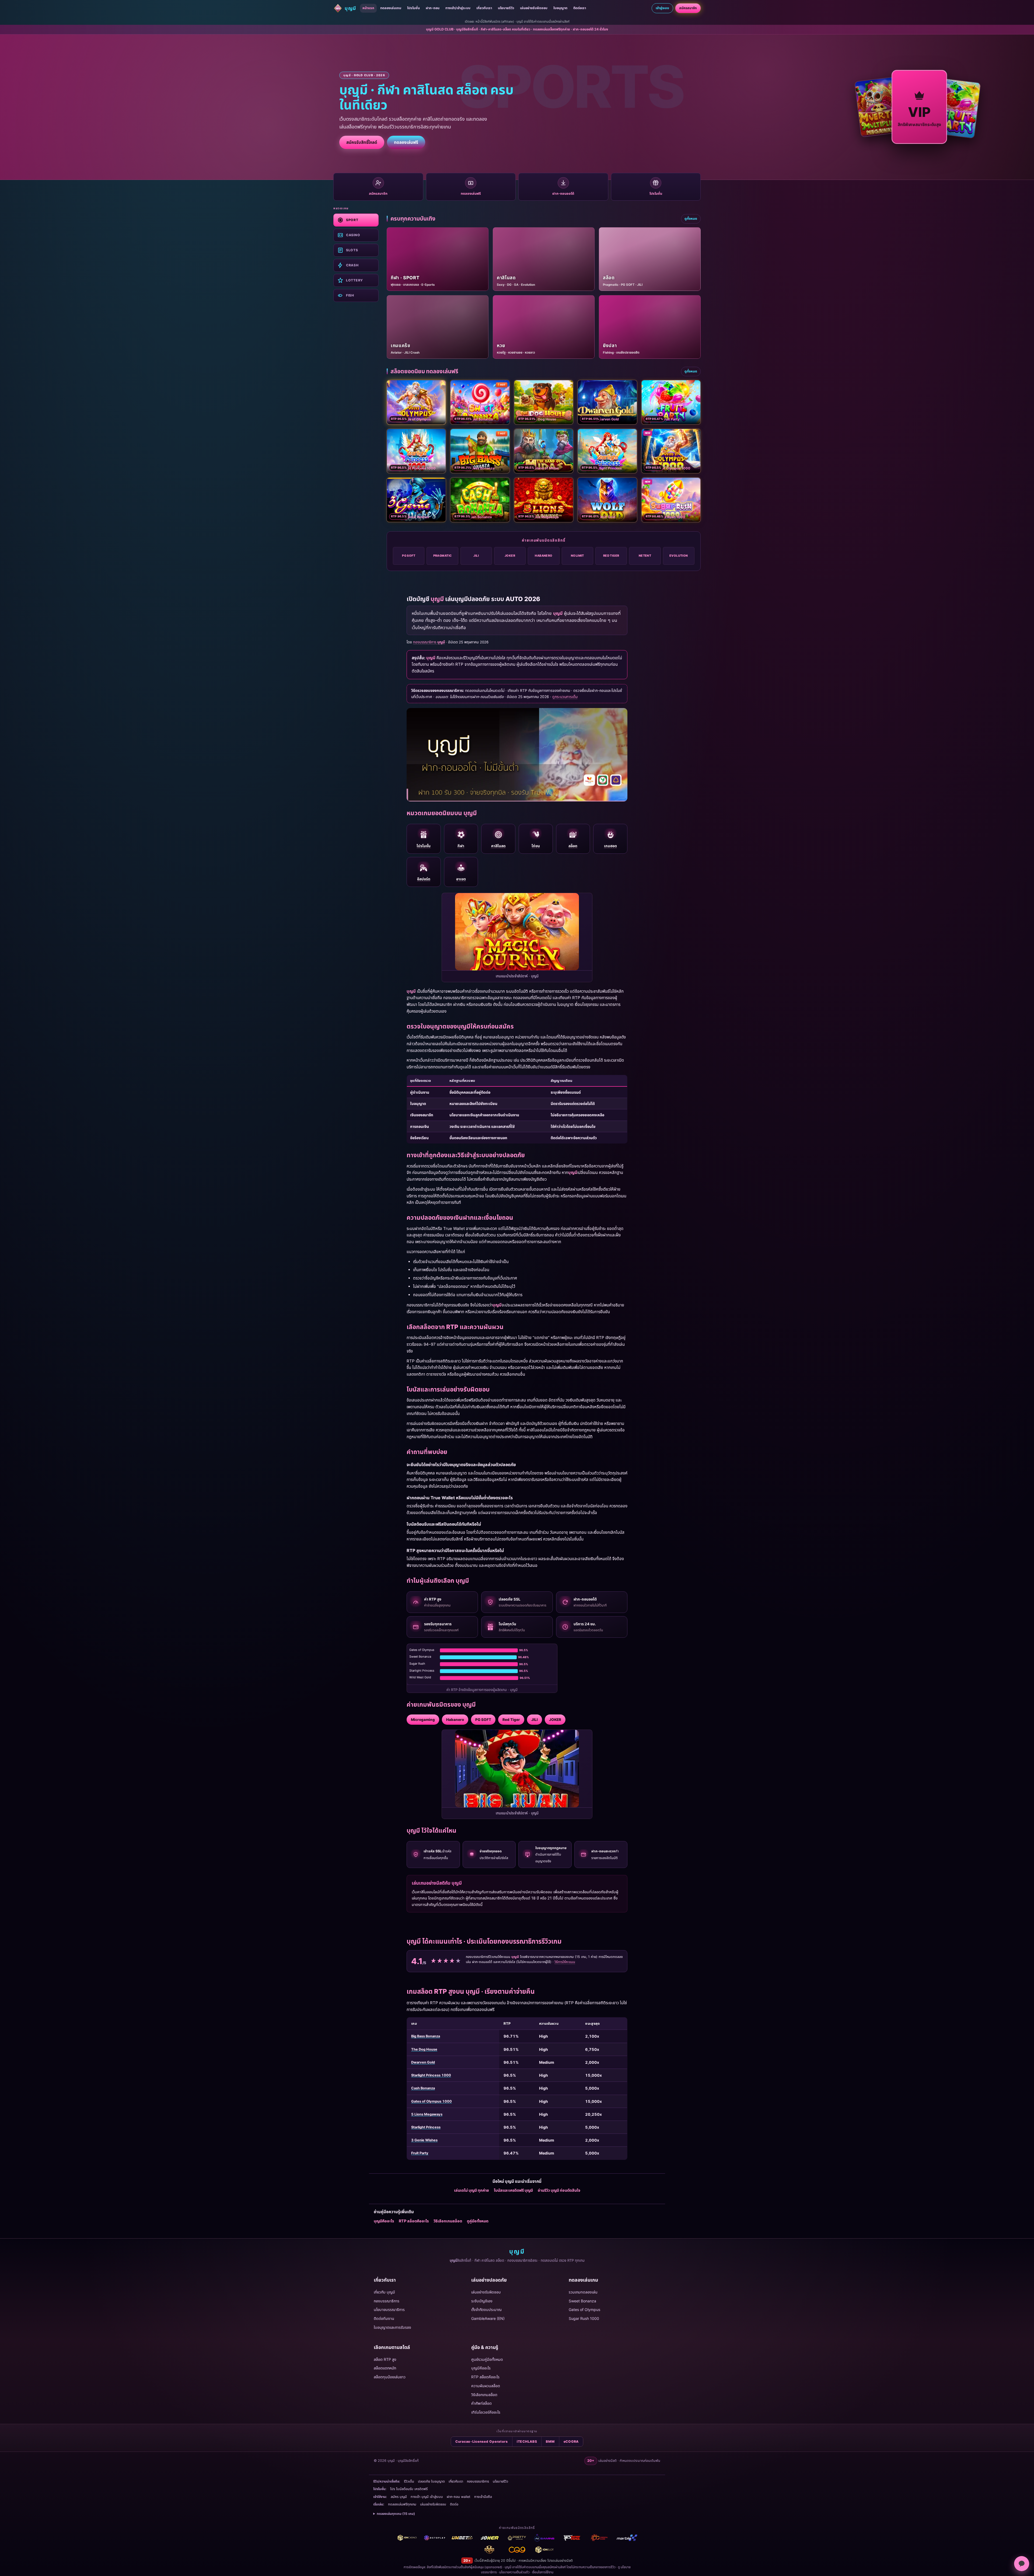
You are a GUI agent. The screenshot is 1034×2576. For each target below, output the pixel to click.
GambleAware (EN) (488, 2318)
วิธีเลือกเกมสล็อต (448, 2221)
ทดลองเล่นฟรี (406, 142)
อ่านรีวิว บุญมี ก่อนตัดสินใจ (559, 2190)
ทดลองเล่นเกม (391, 8)
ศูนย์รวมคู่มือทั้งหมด (487, 2359)
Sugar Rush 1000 (584, 2318)
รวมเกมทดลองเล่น (583, 2292)
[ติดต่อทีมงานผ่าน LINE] (1022, 2564)
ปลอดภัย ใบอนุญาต (431, 2481)
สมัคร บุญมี (399, 2497)
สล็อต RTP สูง (385, 2359)
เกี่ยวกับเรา (484, 8)
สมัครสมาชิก (688, 8)
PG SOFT (409, 556)
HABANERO (544, 556)
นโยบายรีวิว (506, 8)
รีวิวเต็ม (409, 2481)
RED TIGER (611, 556)
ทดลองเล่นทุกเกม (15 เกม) (396, 2514)
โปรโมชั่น (413, 8)
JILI (476, 556)
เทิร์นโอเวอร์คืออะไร (486, 2412)
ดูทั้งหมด (691, 219)
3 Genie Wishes (424, 2140)
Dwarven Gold (423, 2062)
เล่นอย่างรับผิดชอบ (534, 8)
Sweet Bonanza (582, 2301)
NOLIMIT (577, 556)
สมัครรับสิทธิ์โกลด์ (362, 142)
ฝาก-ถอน (433, 8)
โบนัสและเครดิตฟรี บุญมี (513, 2190)
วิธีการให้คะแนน (565, 1962)
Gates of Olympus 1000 (432, 2101)
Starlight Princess (426, 2127)
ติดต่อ (454, 2504)
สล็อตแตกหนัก (385, 2368)
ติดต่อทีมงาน (384, 2318)
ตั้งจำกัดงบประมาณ (486, 2310)
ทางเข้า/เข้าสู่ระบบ (458, 8)
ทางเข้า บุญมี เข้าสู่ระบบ (427, 2497)
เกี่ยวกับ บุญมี (384, 2292)
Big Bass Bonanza (426, 2036)
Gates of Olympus (584, 2310)
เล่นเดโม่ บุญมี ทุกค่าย (471, 2190)
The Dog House (424, 2049)
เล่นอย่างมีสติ (564, 2561)
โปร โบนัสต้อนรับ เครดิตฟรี (409, 2489)
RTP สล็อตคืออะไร (414, 2221)
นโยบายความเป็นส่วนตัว (514, 2572)
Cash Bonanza (423, 2088)
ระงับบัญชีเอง (482, 2301)
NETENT (645, 556)
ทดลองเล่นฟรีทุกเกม (402, 2504)
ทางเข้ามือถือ (483, 2497)
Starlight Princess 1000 (431, 2075)
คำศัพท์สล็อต (481, 2403)
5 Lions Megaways (427, 2114)
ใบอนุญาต (560, 8)
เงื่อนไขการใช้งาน (543, 2572)
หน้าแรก (368, 8)
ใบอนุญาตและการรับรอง (392, 2327)
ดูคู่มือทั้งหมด (478, 2221)
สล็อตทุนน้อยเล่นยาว (390, 2377)
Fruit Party (420, 2153)
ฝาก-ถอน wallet (459, 2497)
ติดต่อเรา (580, 8)
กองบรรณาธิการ (387, 2301)
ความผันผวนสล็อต (486, 2386)
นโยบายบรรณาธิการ (389, 2310)
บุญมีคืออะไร (384, 2221)
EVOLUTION (679, 556)
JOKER (510, 556)
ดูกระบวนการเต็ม (565, 697)
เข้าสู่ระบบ (662, 8)
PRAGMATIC (443, 556)
